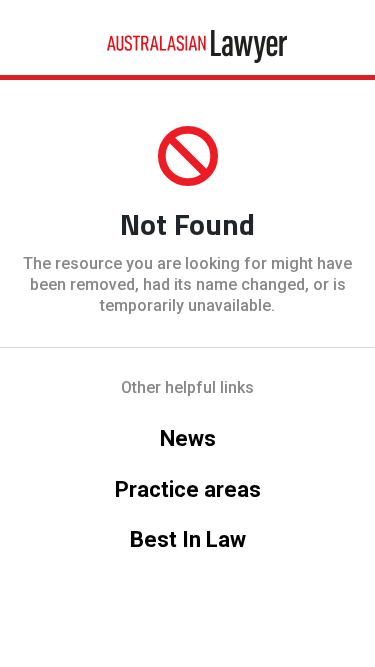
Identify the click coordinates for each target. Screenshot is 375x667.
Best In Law (188, 539)
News (188, 438)
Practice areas (188, 489)
